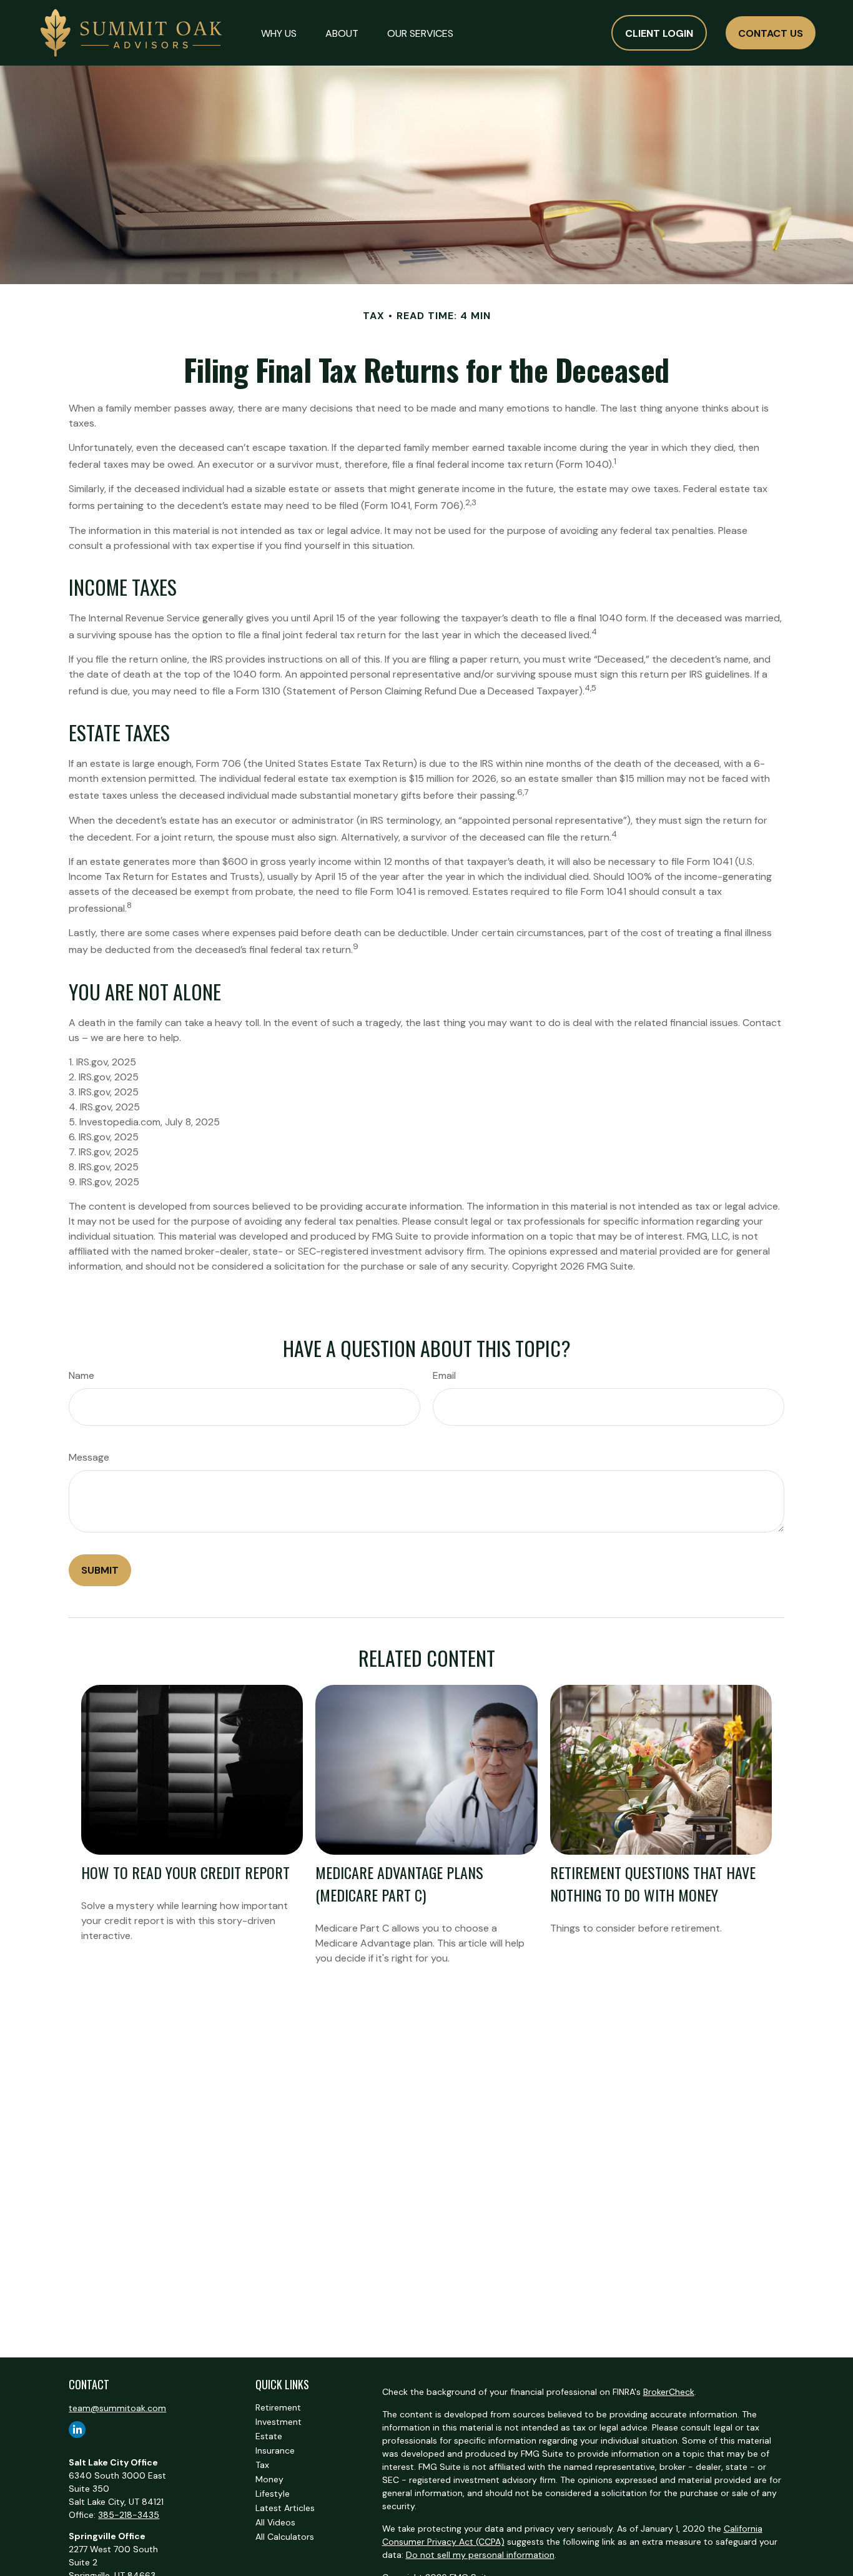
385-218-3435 (129, 2515)
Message (89, 1457)
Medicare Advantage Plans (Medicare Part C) (399, 1883)
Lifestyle (273, 2494)
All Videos (275, 2522)
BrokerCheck (669, 2392)
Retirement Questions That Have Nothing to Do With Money (653, 1883)
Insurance (275, 2450)
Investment (279, 2422)
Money (269, 2479)
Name (81, 1375)
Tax (262, 2465)
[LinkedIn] (77, 2430)
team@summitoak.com (117, 2408)
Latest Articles (285, 2508)
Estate (269, 2436)
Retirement (278, 2407)
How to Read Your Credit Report (185, 1872)
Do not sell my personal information (480, 2555)
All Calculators (285, 2537)
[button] (279, 32)
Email (444, 1375)
